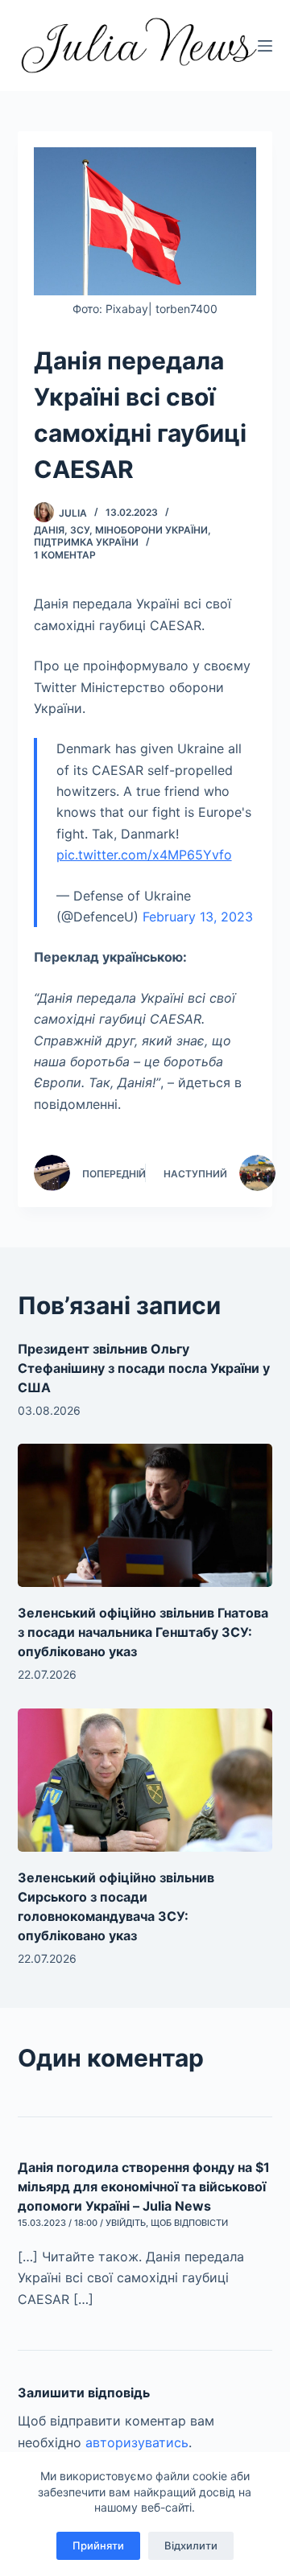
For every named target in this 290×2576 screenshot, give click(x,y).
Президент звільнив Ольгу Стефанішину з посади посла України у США (144, 1368)
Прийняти (98, 2545)
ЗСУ (80, 530)
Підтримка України (86, 542)
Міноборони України (151, 530)
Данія (49, 530)
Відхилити (191, 2545)
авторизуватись (137, 2442)
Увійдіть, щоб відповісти (167, 2223)
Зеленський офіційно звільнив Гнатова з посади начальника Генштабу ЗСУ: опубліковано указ (143, 1632)
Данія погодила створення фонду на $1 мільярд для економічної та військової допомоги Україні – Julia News (144, 2187)
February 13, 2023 (198, 917)
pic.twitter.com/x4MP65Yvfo (144, 855)
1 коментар (65, 555)
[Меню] (265, 46)
